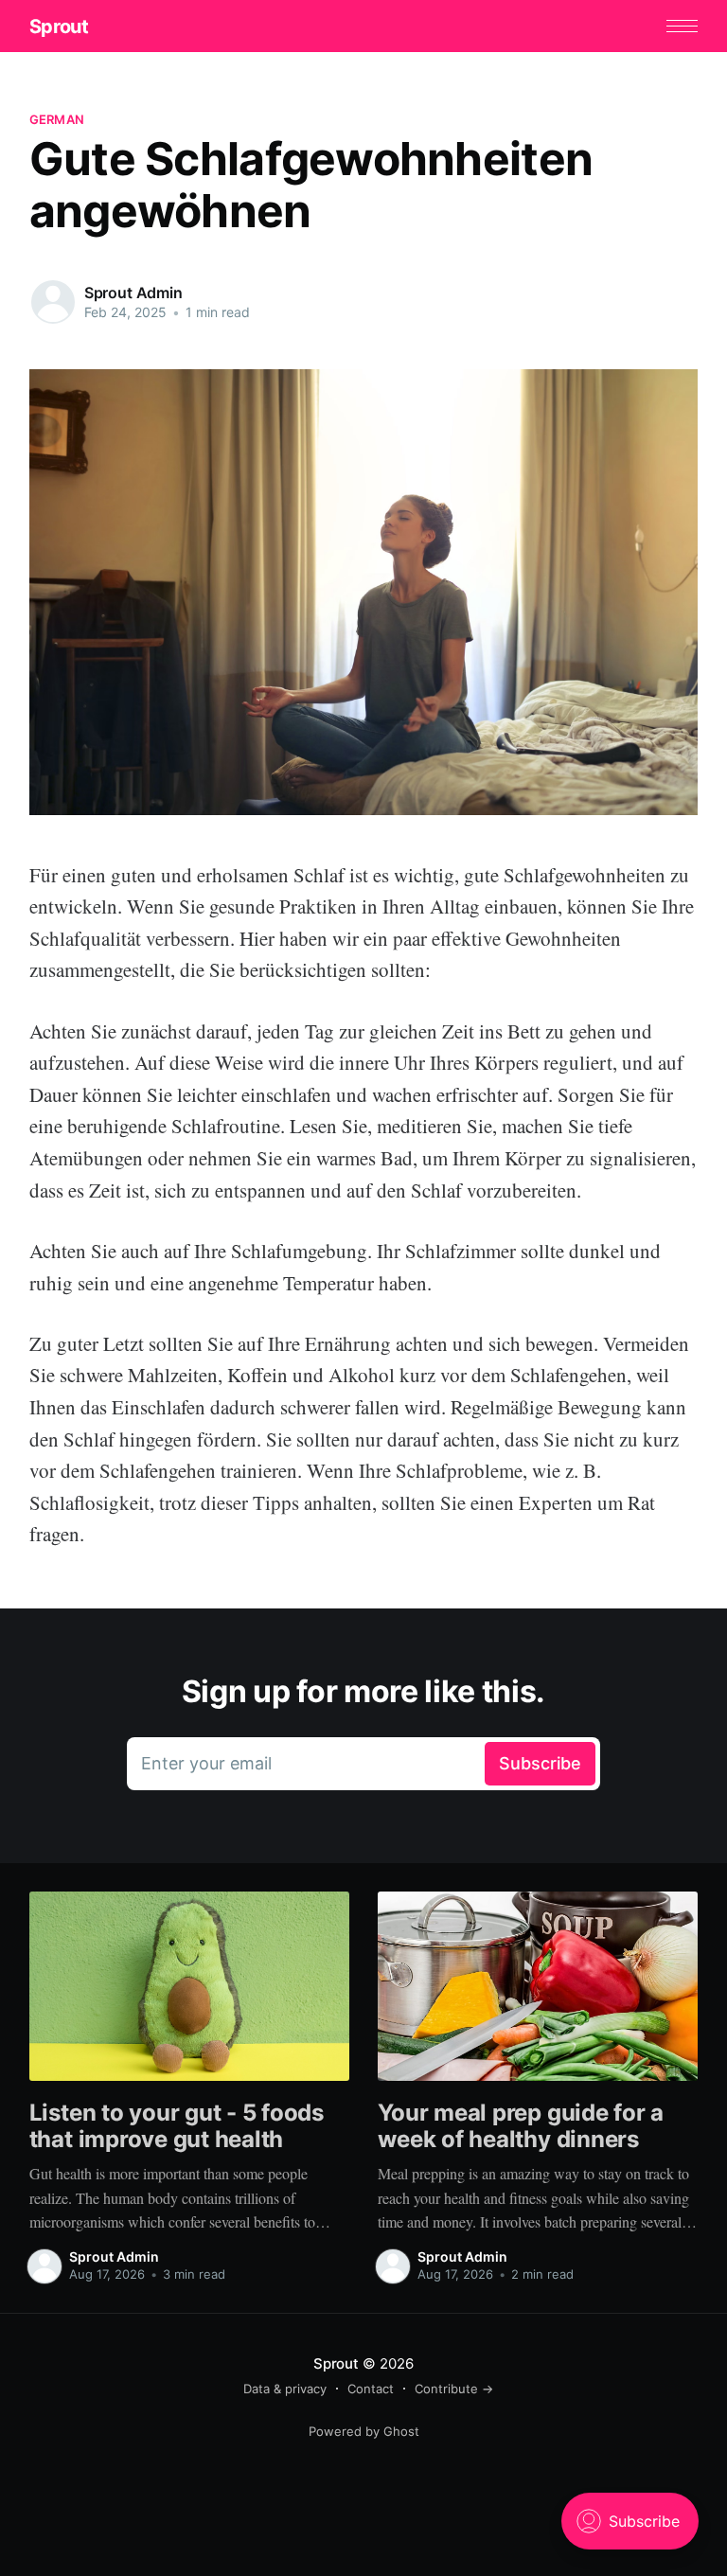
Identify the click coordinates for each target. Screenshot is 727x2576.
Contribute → (454, 2389)
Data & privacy (285, 2389)
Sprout (59, 27)
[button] (682, 26)
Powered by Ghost (364, 2431)
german (57, 119)
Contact (371, 2389)
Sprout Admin (133, 293)
